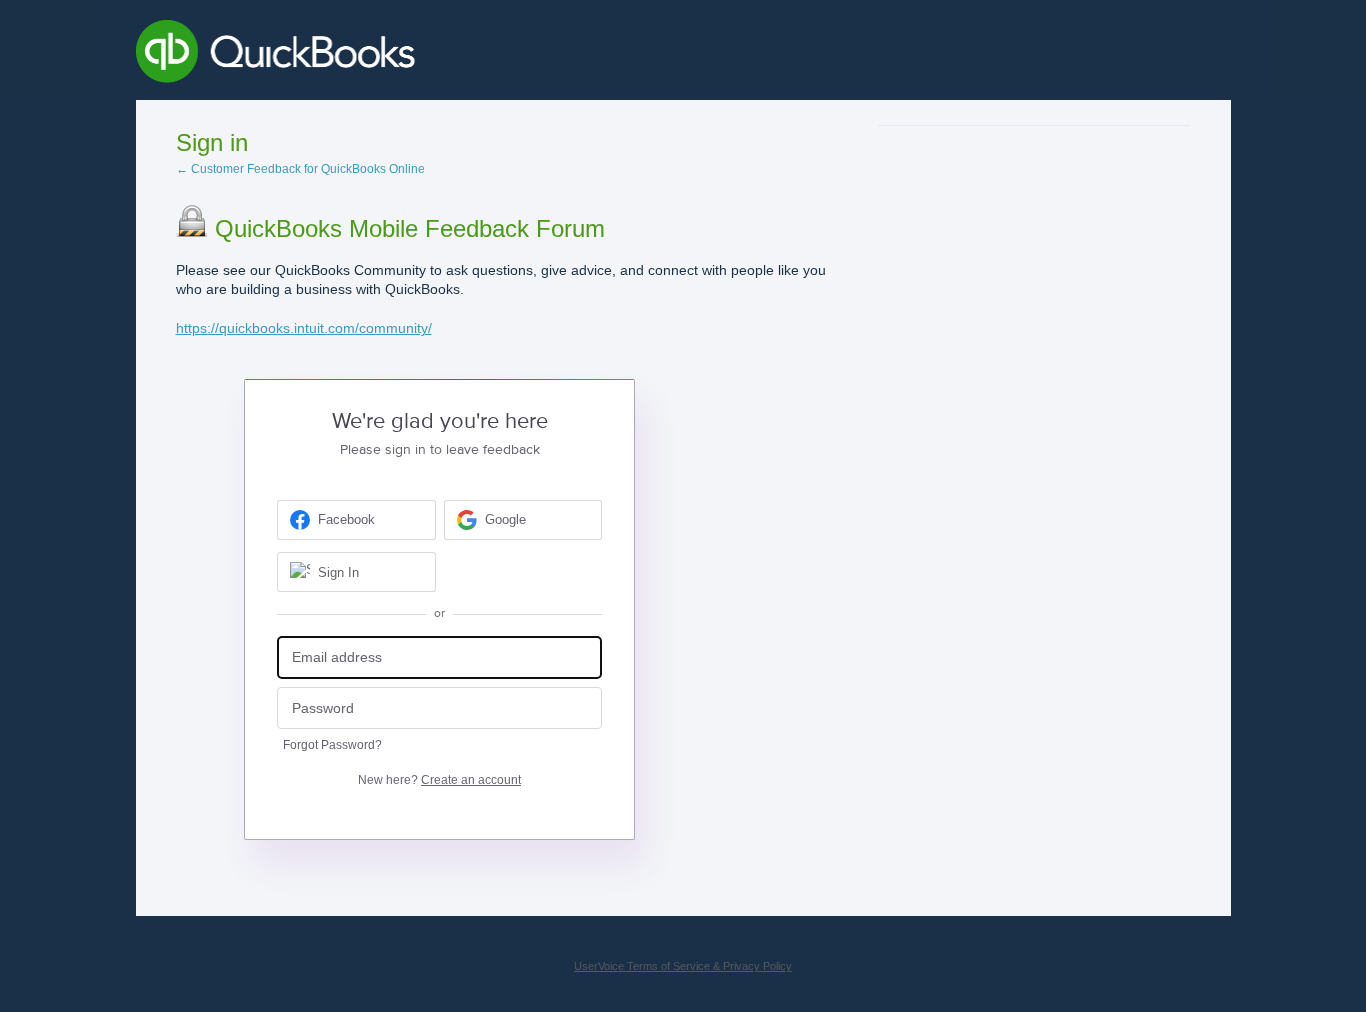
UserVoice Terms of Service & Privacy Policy (683, 966)
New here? (439, 780)
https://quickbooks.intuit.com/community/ (304, 328)
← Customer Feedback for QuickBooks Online (300, 169)
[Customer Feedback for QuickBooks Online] (421, 55)
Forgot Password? (332, 745)
